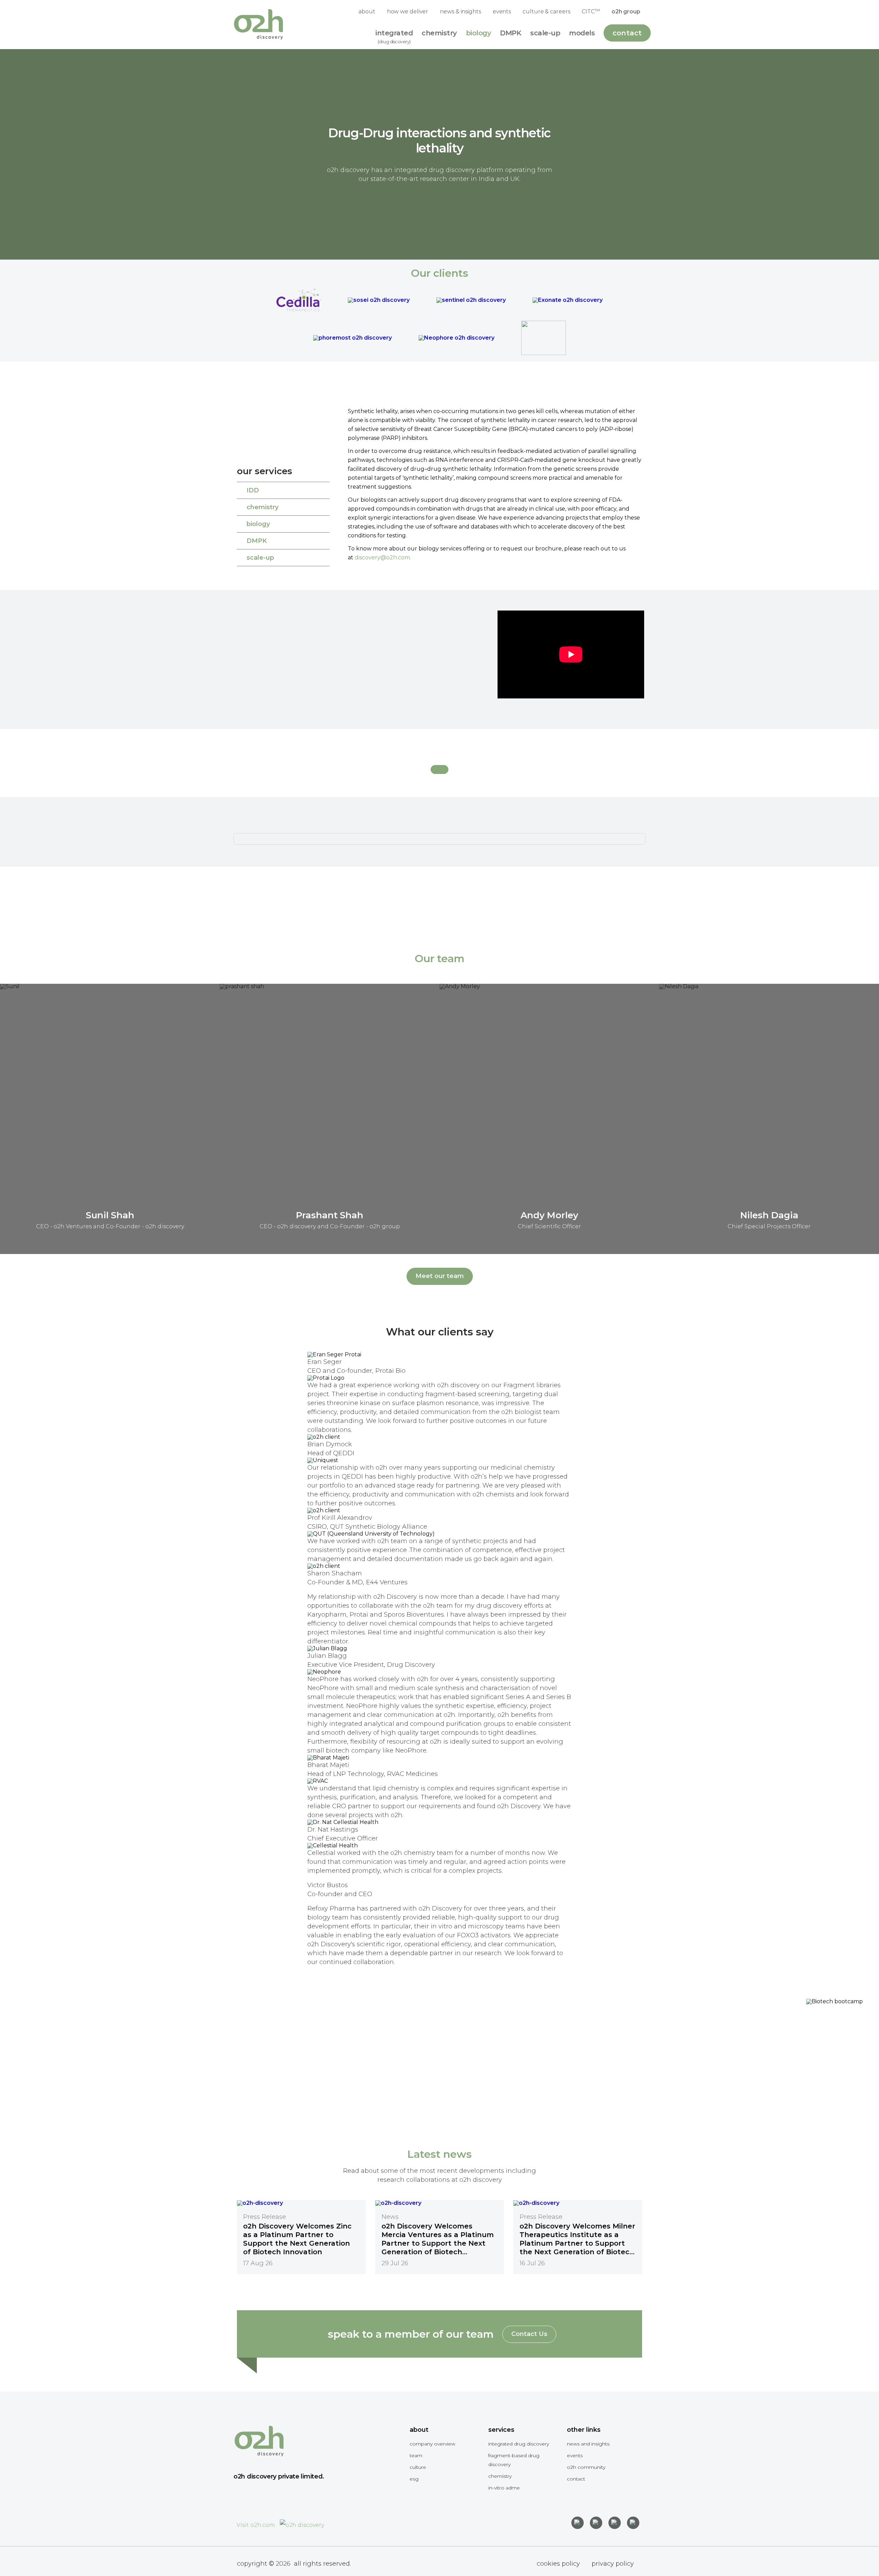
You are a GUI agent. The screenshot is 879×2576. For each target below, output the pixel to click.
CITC (591, 11)
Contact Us (529, 2334)
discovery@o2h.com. (383, 557)
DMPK (257, 541)
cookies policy (558, 2564)
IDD (253, 490)
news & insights (460, 12)
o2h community (586, 2467)
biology (258, 524)
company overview (432, 2444)
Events (575, 2455)
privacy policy (613, 2564)
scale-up (260, 558)
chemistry (262, 507)
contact (576, 2479)
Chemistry (500, 2476)
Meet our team (440, 1276)
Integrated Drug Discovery (519, 2444)
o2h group (626, 12)
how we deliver (408, 12)
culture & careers (546, 12)
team (416, 2455)
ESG (414, 2479)
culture (418, 2467)
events (502, 12)
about (367, 12)
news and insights (588, 2444)
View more (758, 2096)
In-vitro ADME (504, 2488)
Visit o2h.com (256, 2525)
